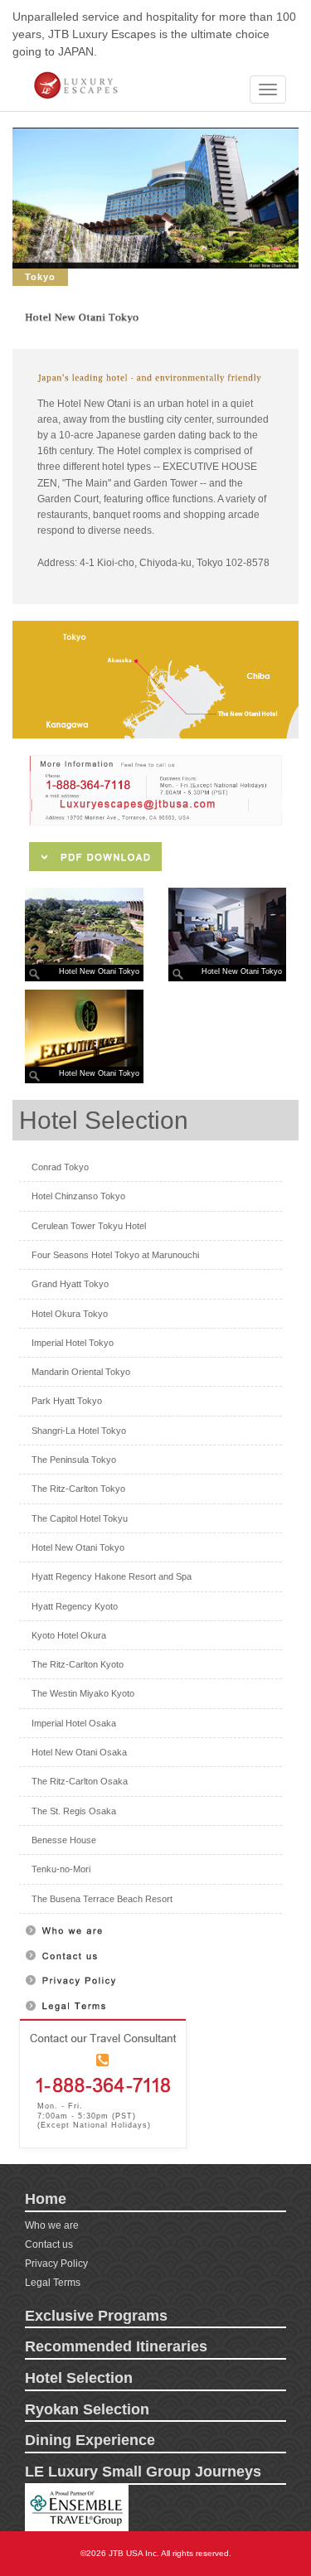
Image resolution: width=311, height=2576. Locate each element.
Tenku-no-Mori (61, 1869)
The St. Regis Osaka (74, 1811)
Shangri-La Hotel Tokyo (79, 1431)
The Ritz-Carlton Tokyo (78, 1489)
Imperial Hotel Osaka (74, 1723)
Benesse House (64, 1840)
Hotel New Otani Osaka (79, 1752)
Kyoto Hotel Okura (69, 1635)
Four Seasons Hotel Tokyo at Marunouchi (115, 1255)
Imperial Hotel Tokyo (73, 1343)
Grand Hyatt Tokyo (70, 1284)
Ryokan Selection (87, 2409)
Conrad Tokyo (60, 1167)
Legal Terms (53, 2283)
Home (46, 2199)
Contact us (49, 2244)
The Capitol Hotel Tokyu (80, 1518)
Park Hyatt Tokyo (67, 1401)
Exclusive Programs (96, 2316)
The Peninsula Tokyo (74, 1460)
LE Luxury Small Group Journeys (143, 2472)
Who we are (52, 2225)
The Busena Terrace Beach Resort (102, 1899)
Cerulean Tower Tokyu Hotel (89, 1226)
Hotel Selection (79, 2378)
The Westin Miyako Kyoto (83, 1693)
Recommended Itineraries (116, 2346)
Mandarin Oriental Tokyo (81, 1372)
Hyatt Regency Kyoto (75, 1606)
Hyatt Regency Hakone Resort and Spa (112, 1576)
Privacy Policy (56, 2264)
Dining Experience (90, 2440)
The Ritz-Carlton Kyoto (78, 1664)
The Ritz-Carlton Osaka (80, 1781)
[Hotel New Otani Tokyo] (84, 927)
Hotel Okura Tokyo (70, 1314)
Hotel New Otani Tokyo (78, 1547)
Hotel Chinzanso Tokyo (78, 1196)
